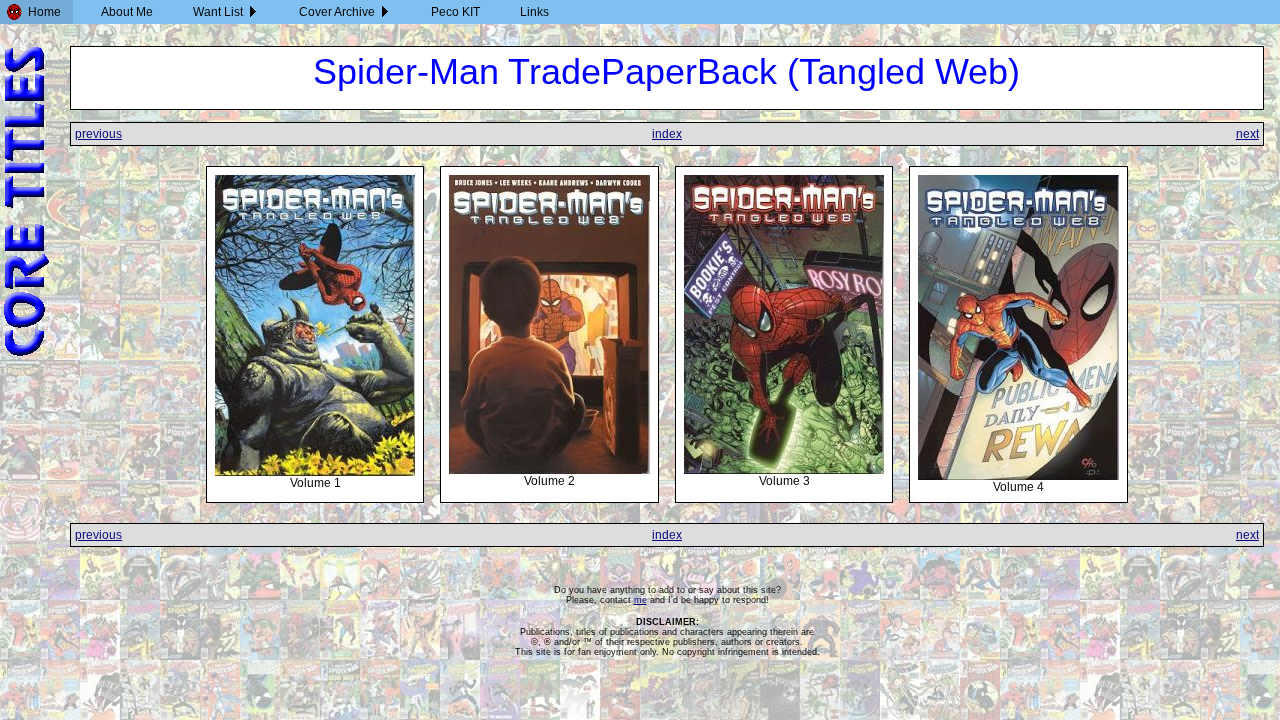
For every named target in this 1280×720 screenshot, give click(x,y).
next (1247, 134)
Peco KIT (455, 12)
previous (98, 134)
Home (44, 12)
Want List (218, 12)
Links (534, 12)
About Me (127, 12)
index (667, 134)
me (640, 600)
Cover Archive (337, 12)
